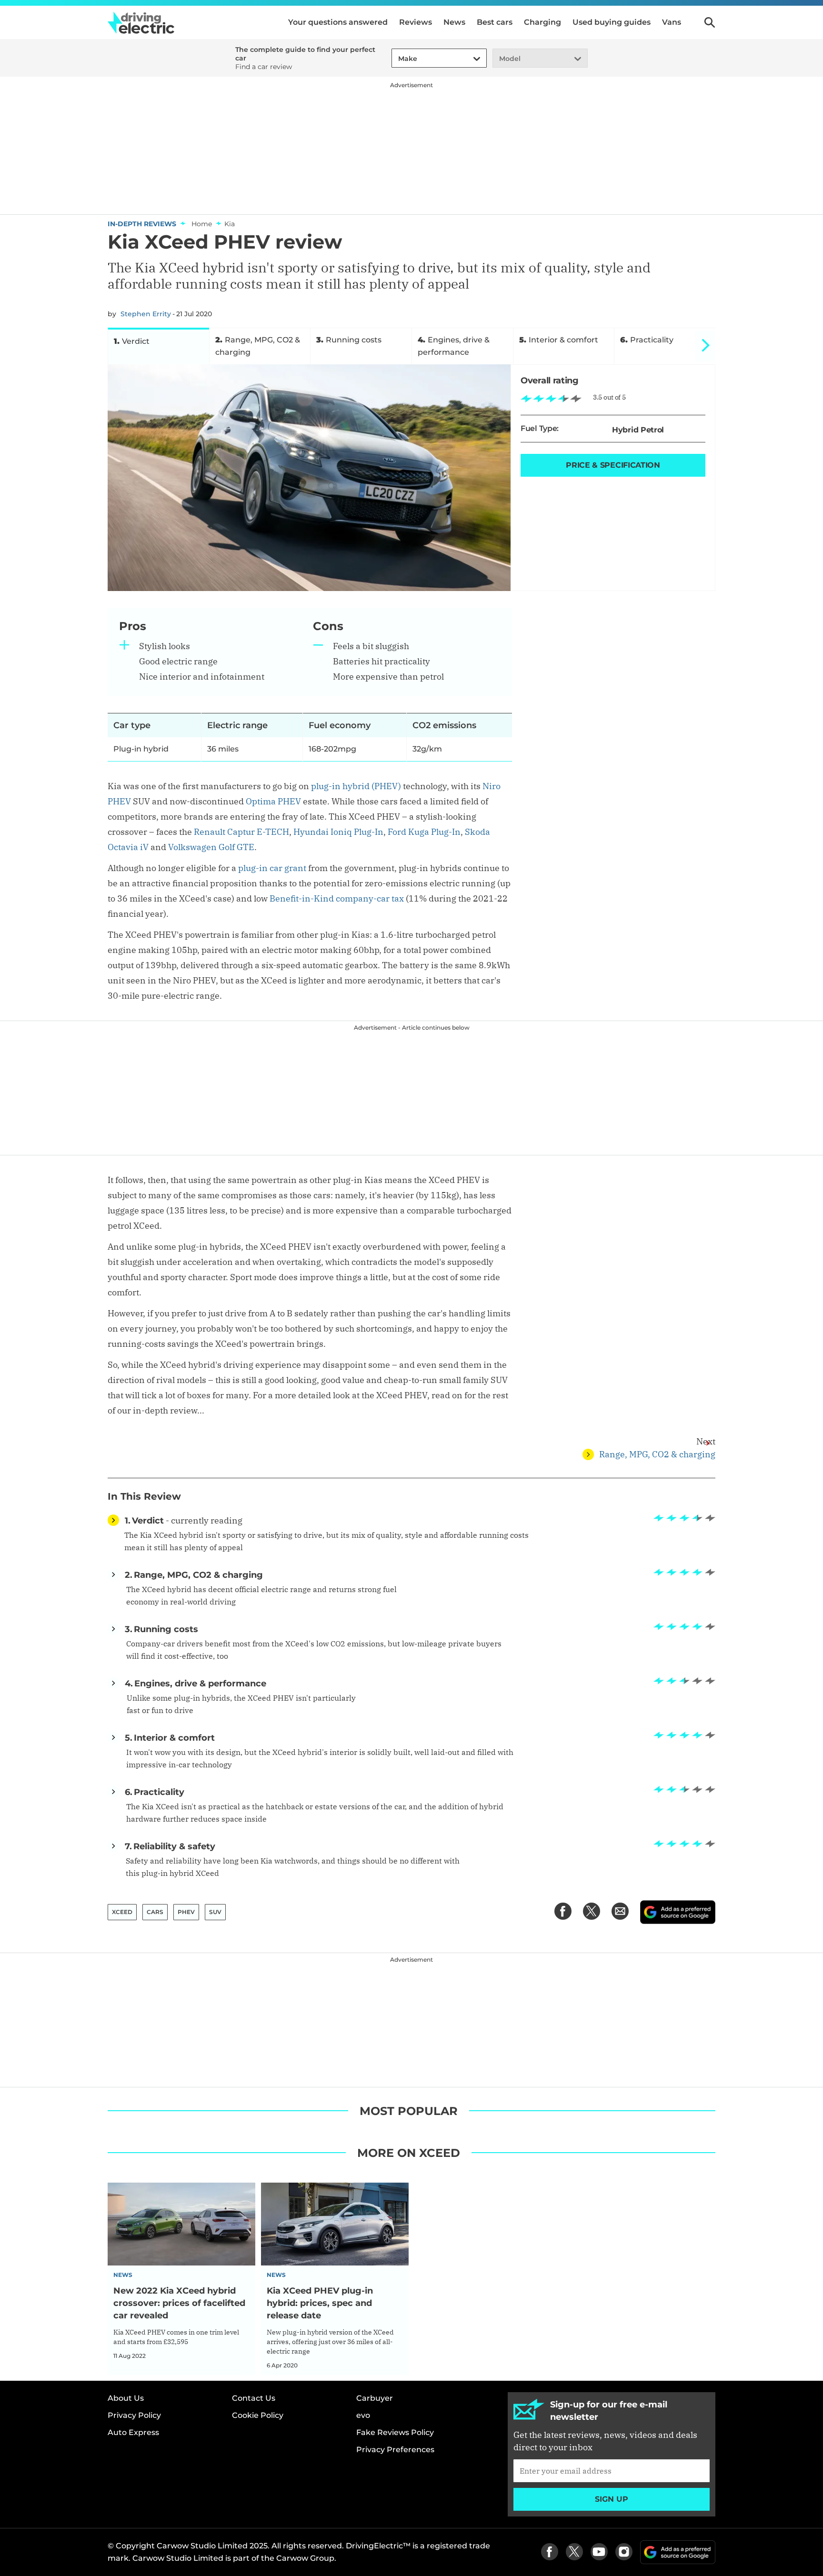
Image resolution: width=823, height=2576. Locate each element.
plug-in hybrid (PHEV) (356, 786)
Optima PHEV (273, 801)
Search (710, 22)
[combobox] (397, 59)
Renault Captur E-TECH (241, 832)
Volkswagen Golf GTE (211, 847)
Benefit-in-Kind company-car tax (337, 898)
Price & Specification (613, 465)
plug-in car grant (272, 868)
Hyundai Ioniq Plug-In (338, 832)
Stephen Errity (146, 314)
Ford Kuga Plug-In (424, 832)
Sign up (612, 2499)
